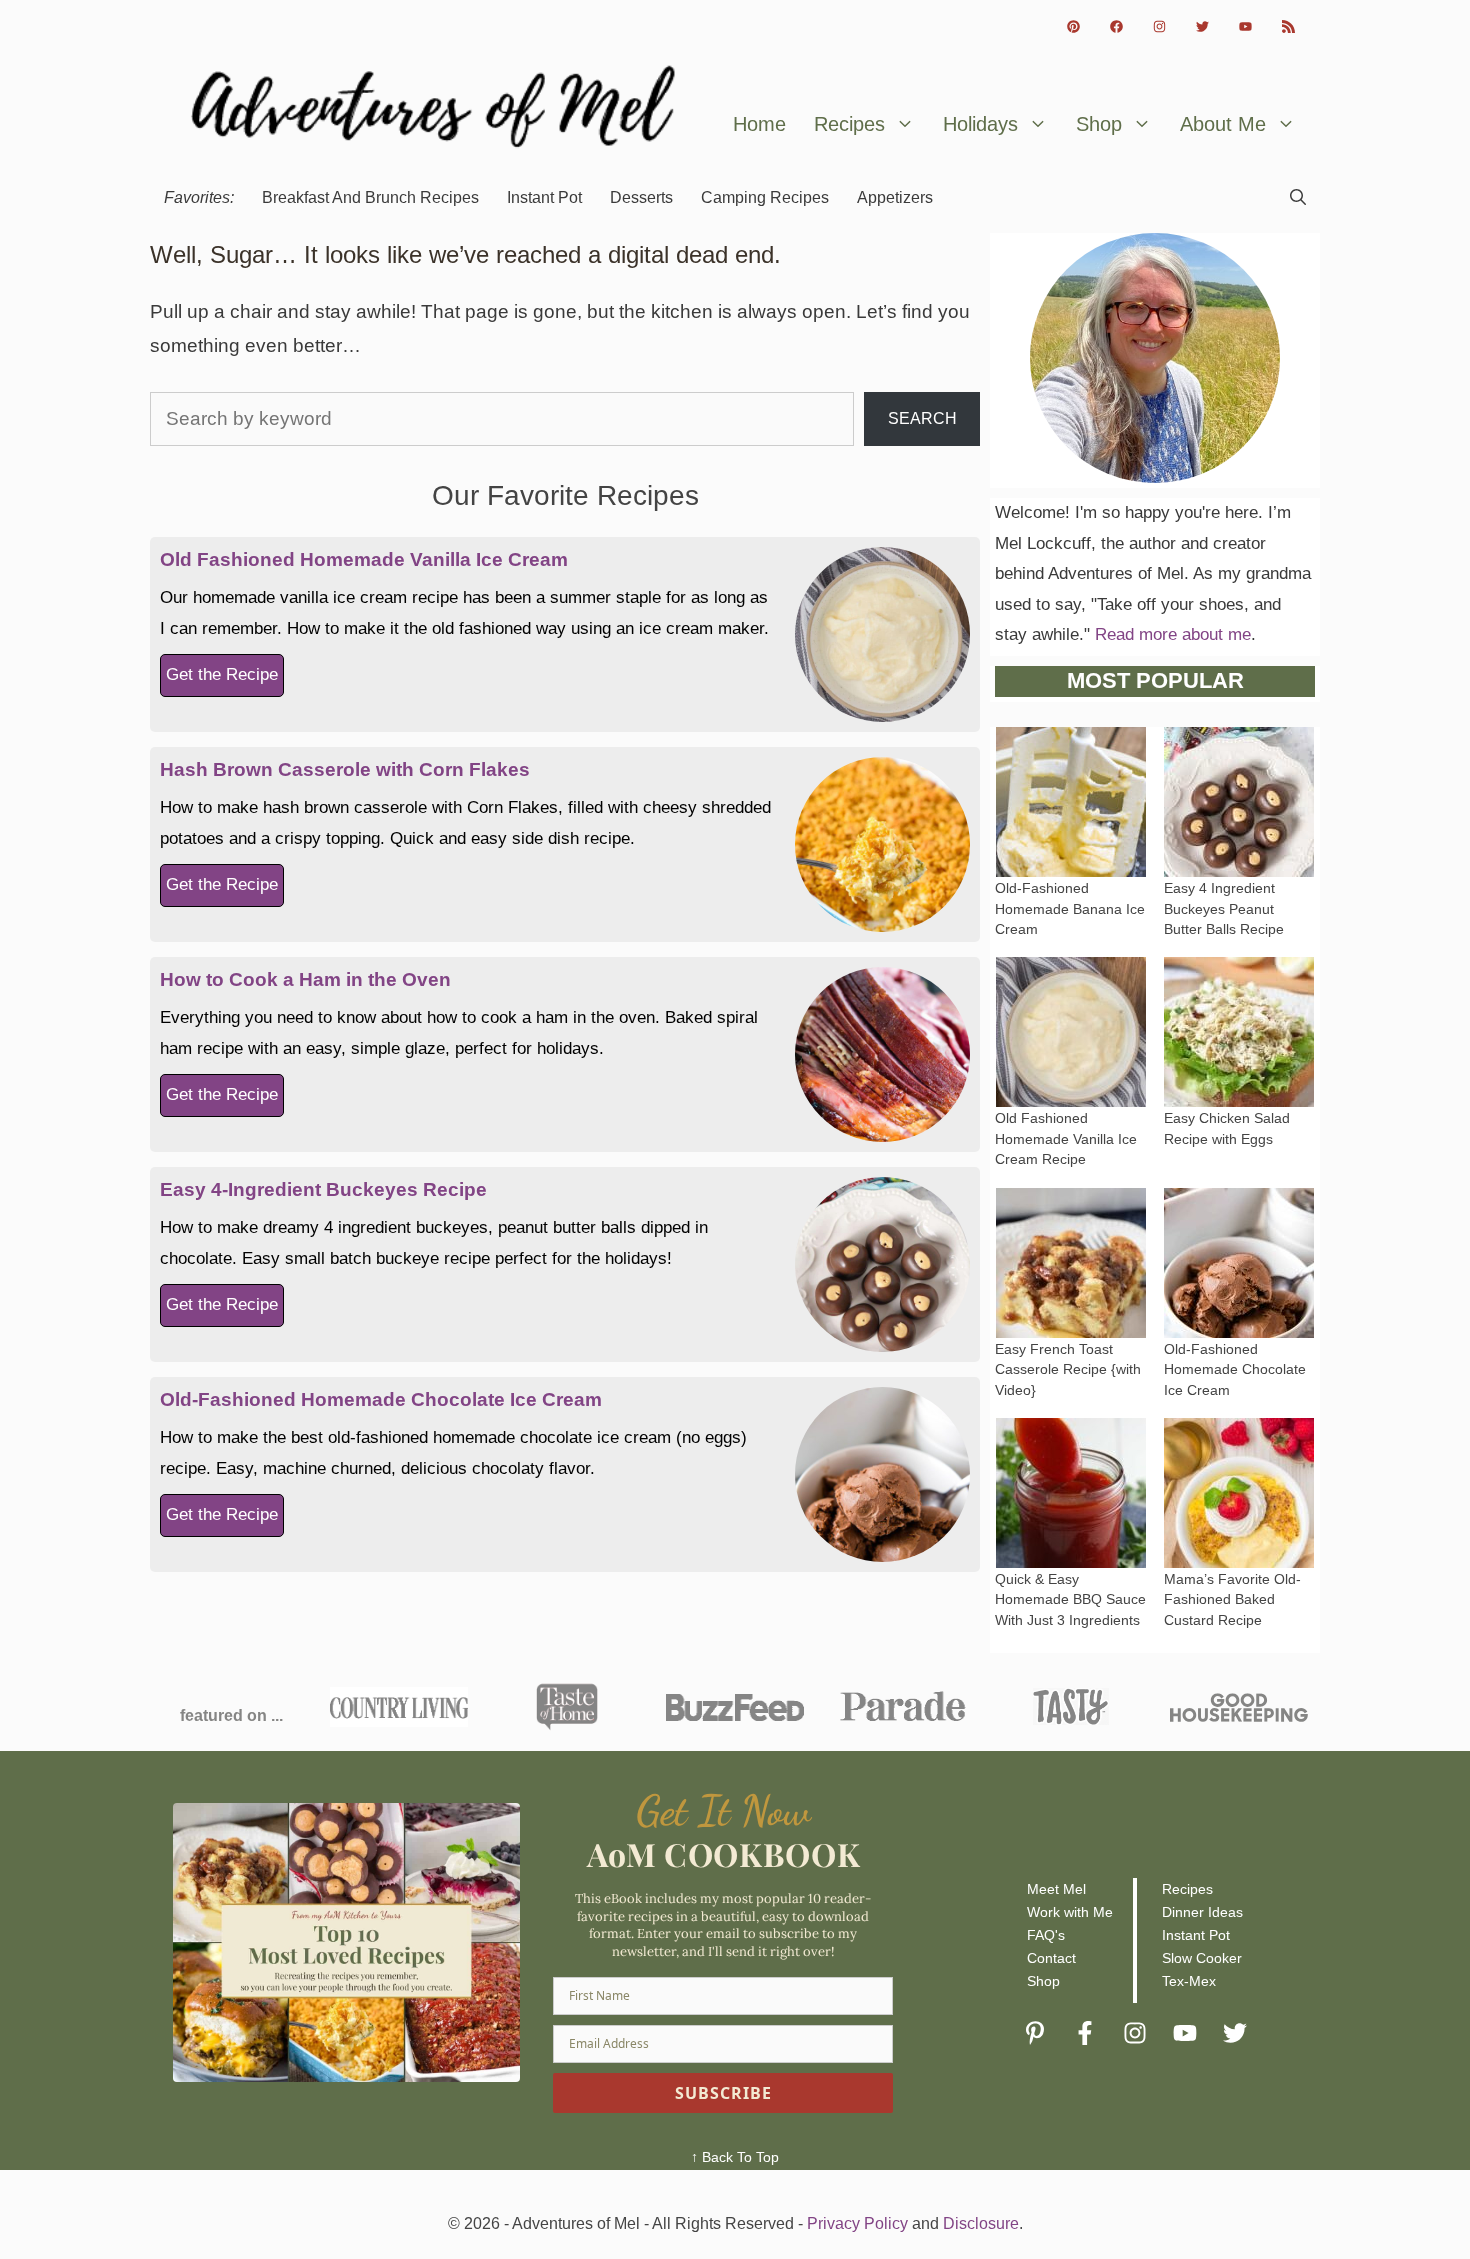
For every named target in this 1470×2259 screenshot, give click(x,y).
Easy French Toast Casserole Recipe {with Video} (1068, 1370)
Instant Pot (544, 197)
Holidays (980, 124)
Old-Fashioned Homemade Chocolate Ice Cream (381, 1399)
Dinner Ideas (1202, 1912)
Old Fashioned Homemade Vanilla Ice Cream (364, 559)
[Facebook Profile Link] (1116, 26)
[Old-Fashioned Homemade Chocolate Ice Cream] (1239, 1321)
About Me (1223, 124)
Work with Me (1070, 1912)
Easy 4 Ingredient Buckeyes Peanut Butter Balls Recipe (1224, 909)
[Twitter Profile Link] (1202, 26)
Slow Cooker (1202, 1958)
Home (759, 124)
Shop (1099, 124)
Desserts (641, 197)
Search (922, 418)
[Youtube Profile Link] (1245, 26)
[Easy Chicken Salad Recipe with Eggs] (1239, 1091)
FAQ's (1046, 1935)
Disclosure (981, 2223)
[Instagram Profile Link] (1159, 26)
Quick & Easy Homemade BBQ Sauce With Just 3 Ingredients (1070, 1600)
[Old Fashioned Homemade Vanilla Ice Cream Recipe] (1071, 1091)
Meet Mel (1056, 1889)
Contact (1051, 1958)
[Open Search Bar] (1298, 198)
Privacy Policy (857, 2223)
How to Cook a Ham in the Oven (305, 979)
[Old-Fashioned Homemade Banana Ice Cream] (1071, 861)
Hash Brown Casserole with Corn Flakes (345, 769)
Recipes (849, 124)
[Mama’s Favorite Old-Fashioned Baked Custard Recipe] (1239, 1551)
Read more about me (1173, 634)
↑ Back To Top (735, 2157)
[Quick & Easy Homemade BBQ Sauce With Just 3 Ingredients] (1071, 1551)
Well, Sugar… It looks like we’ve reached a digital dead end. (465, 254)
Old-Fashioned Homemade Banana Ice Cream (1070, 909)
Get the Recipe (222, 674)
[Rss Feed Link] (1288, 26)
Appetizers (895, 197)
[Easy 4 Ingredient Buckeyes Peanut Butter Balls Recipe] (1239, 861)
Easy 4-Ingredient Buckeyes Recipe (323, 1189)
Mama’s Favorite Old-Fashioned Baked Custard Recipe (1232, 1600)
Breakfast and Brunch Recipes (370, 197)
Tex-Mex (1189, 1981)
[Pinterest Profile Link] (1073, 26)
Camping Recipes (765, 197)
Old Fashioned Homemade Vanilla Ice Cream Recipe (1066, 1139)
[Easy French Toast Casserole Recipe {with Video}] (1071, 1321)
